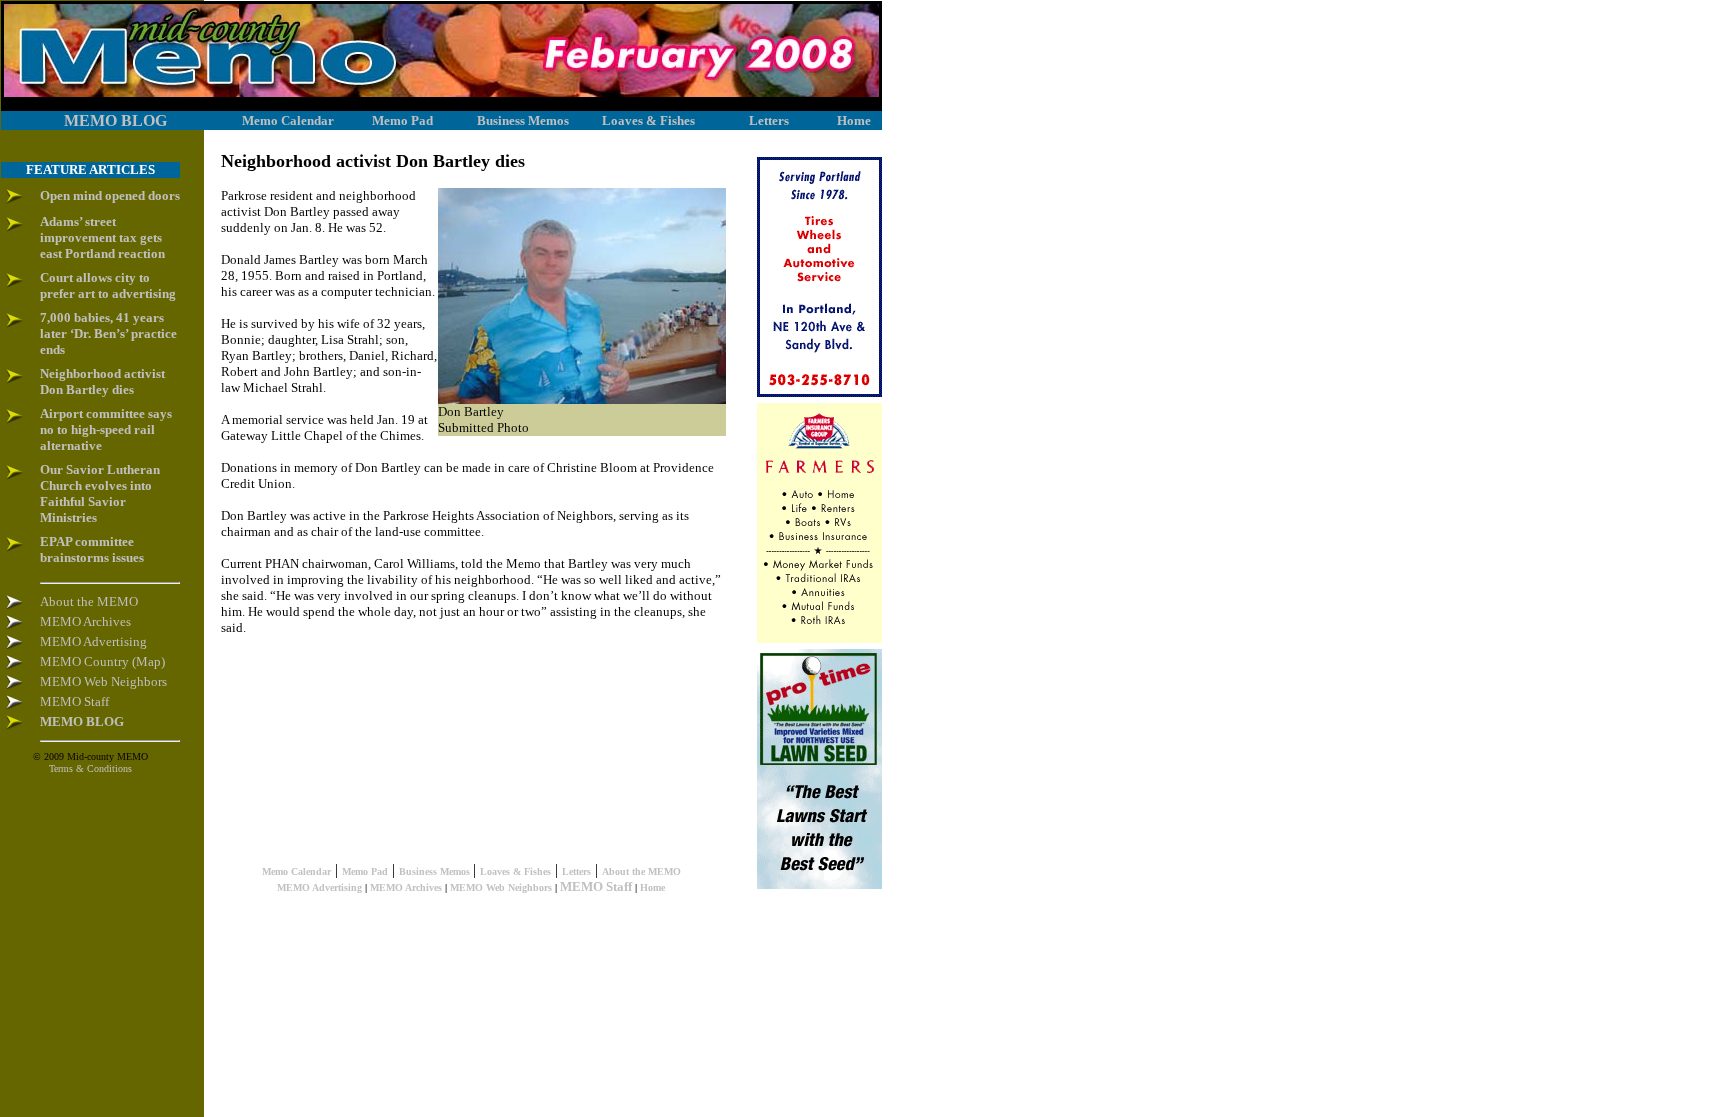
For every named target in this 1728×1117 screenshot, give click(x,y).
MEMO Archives (406, 887)
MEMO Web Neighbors (501, 887)
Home (652, 887)
